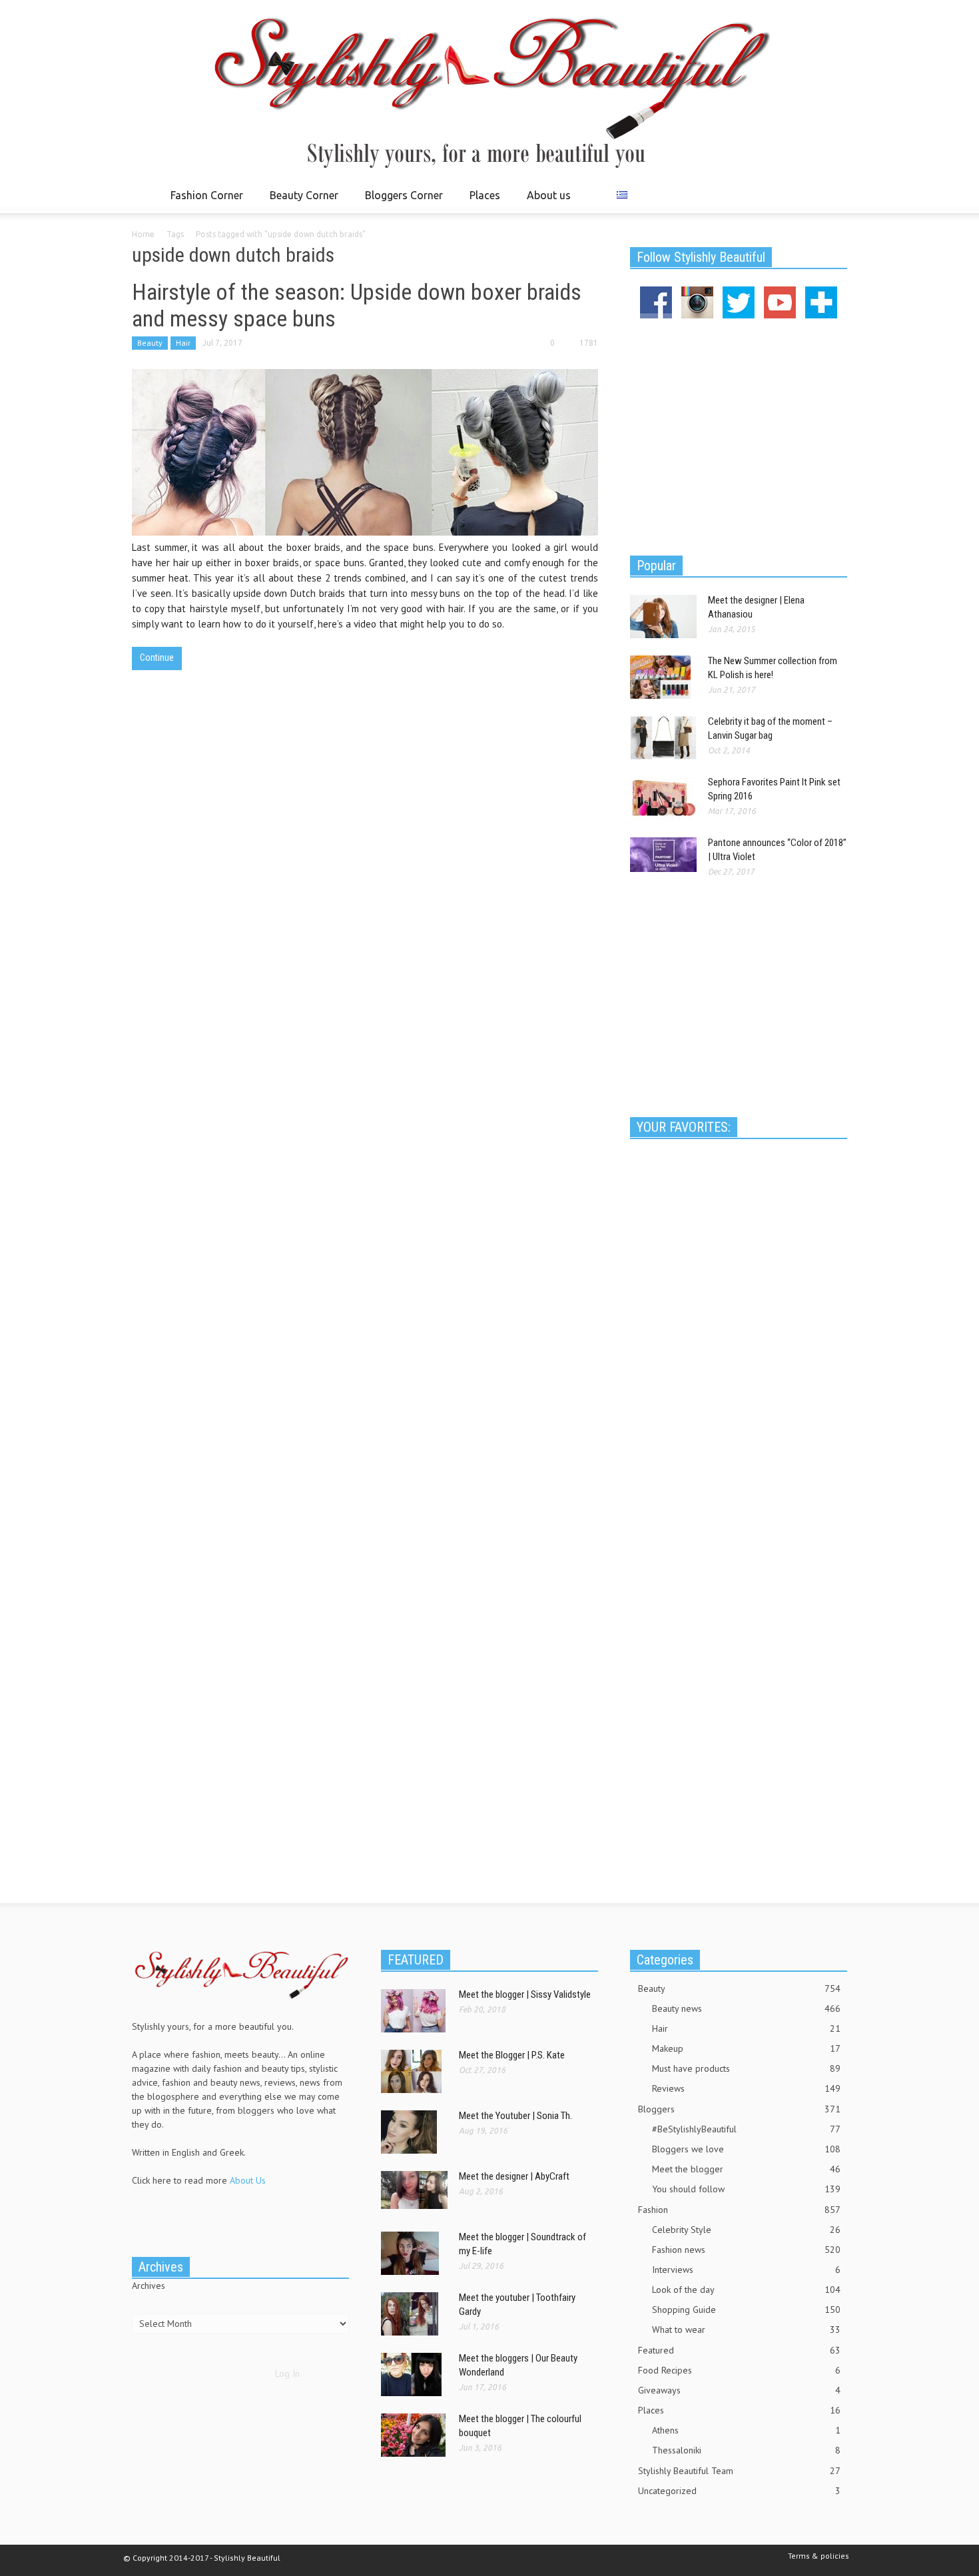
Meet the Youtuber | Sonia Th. (515, 2116)
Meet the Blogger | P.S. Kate (512, 2055)
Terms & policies (818, 2556)
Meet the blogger (746, 2169)
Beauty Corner (300, 201)
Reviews (746, 2088)
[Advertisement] (739, 435)
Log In (287, 2373)
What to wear (746, 2330)
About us (549, 195)
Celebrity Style (746, 2230)
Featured (739, 2350)
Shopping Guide (746, 2310)
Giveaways (739, 2390)
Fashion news (746, 2250)
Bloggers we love (746, 2149)
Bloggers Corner (400, 201)
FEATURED (416, 1960)
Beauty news (746, 2008)
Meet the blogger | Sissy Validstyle (525, 1994)
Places (481, 201)
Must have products (746, 2068)
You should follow (746, 2189)
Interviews (746, 2270)
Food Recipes (739, 2370)
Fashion (739, 2210)
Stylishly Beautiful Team (739, 2471)
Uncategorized (739, 2491)
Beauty (150, 343)
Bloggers (739, 2109)
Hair (183, 343)
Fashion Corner (203, 201)
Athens (746, 2430)
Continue (157, 657)
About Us (248, 2180)
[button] (834, 195)
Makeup (746, 2048)
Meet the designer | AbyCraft (514, 2176)
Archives (149, 2286)
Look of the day (746, 2290)
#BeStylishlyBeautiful (746, 2129)
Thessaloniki (746, 2450)
